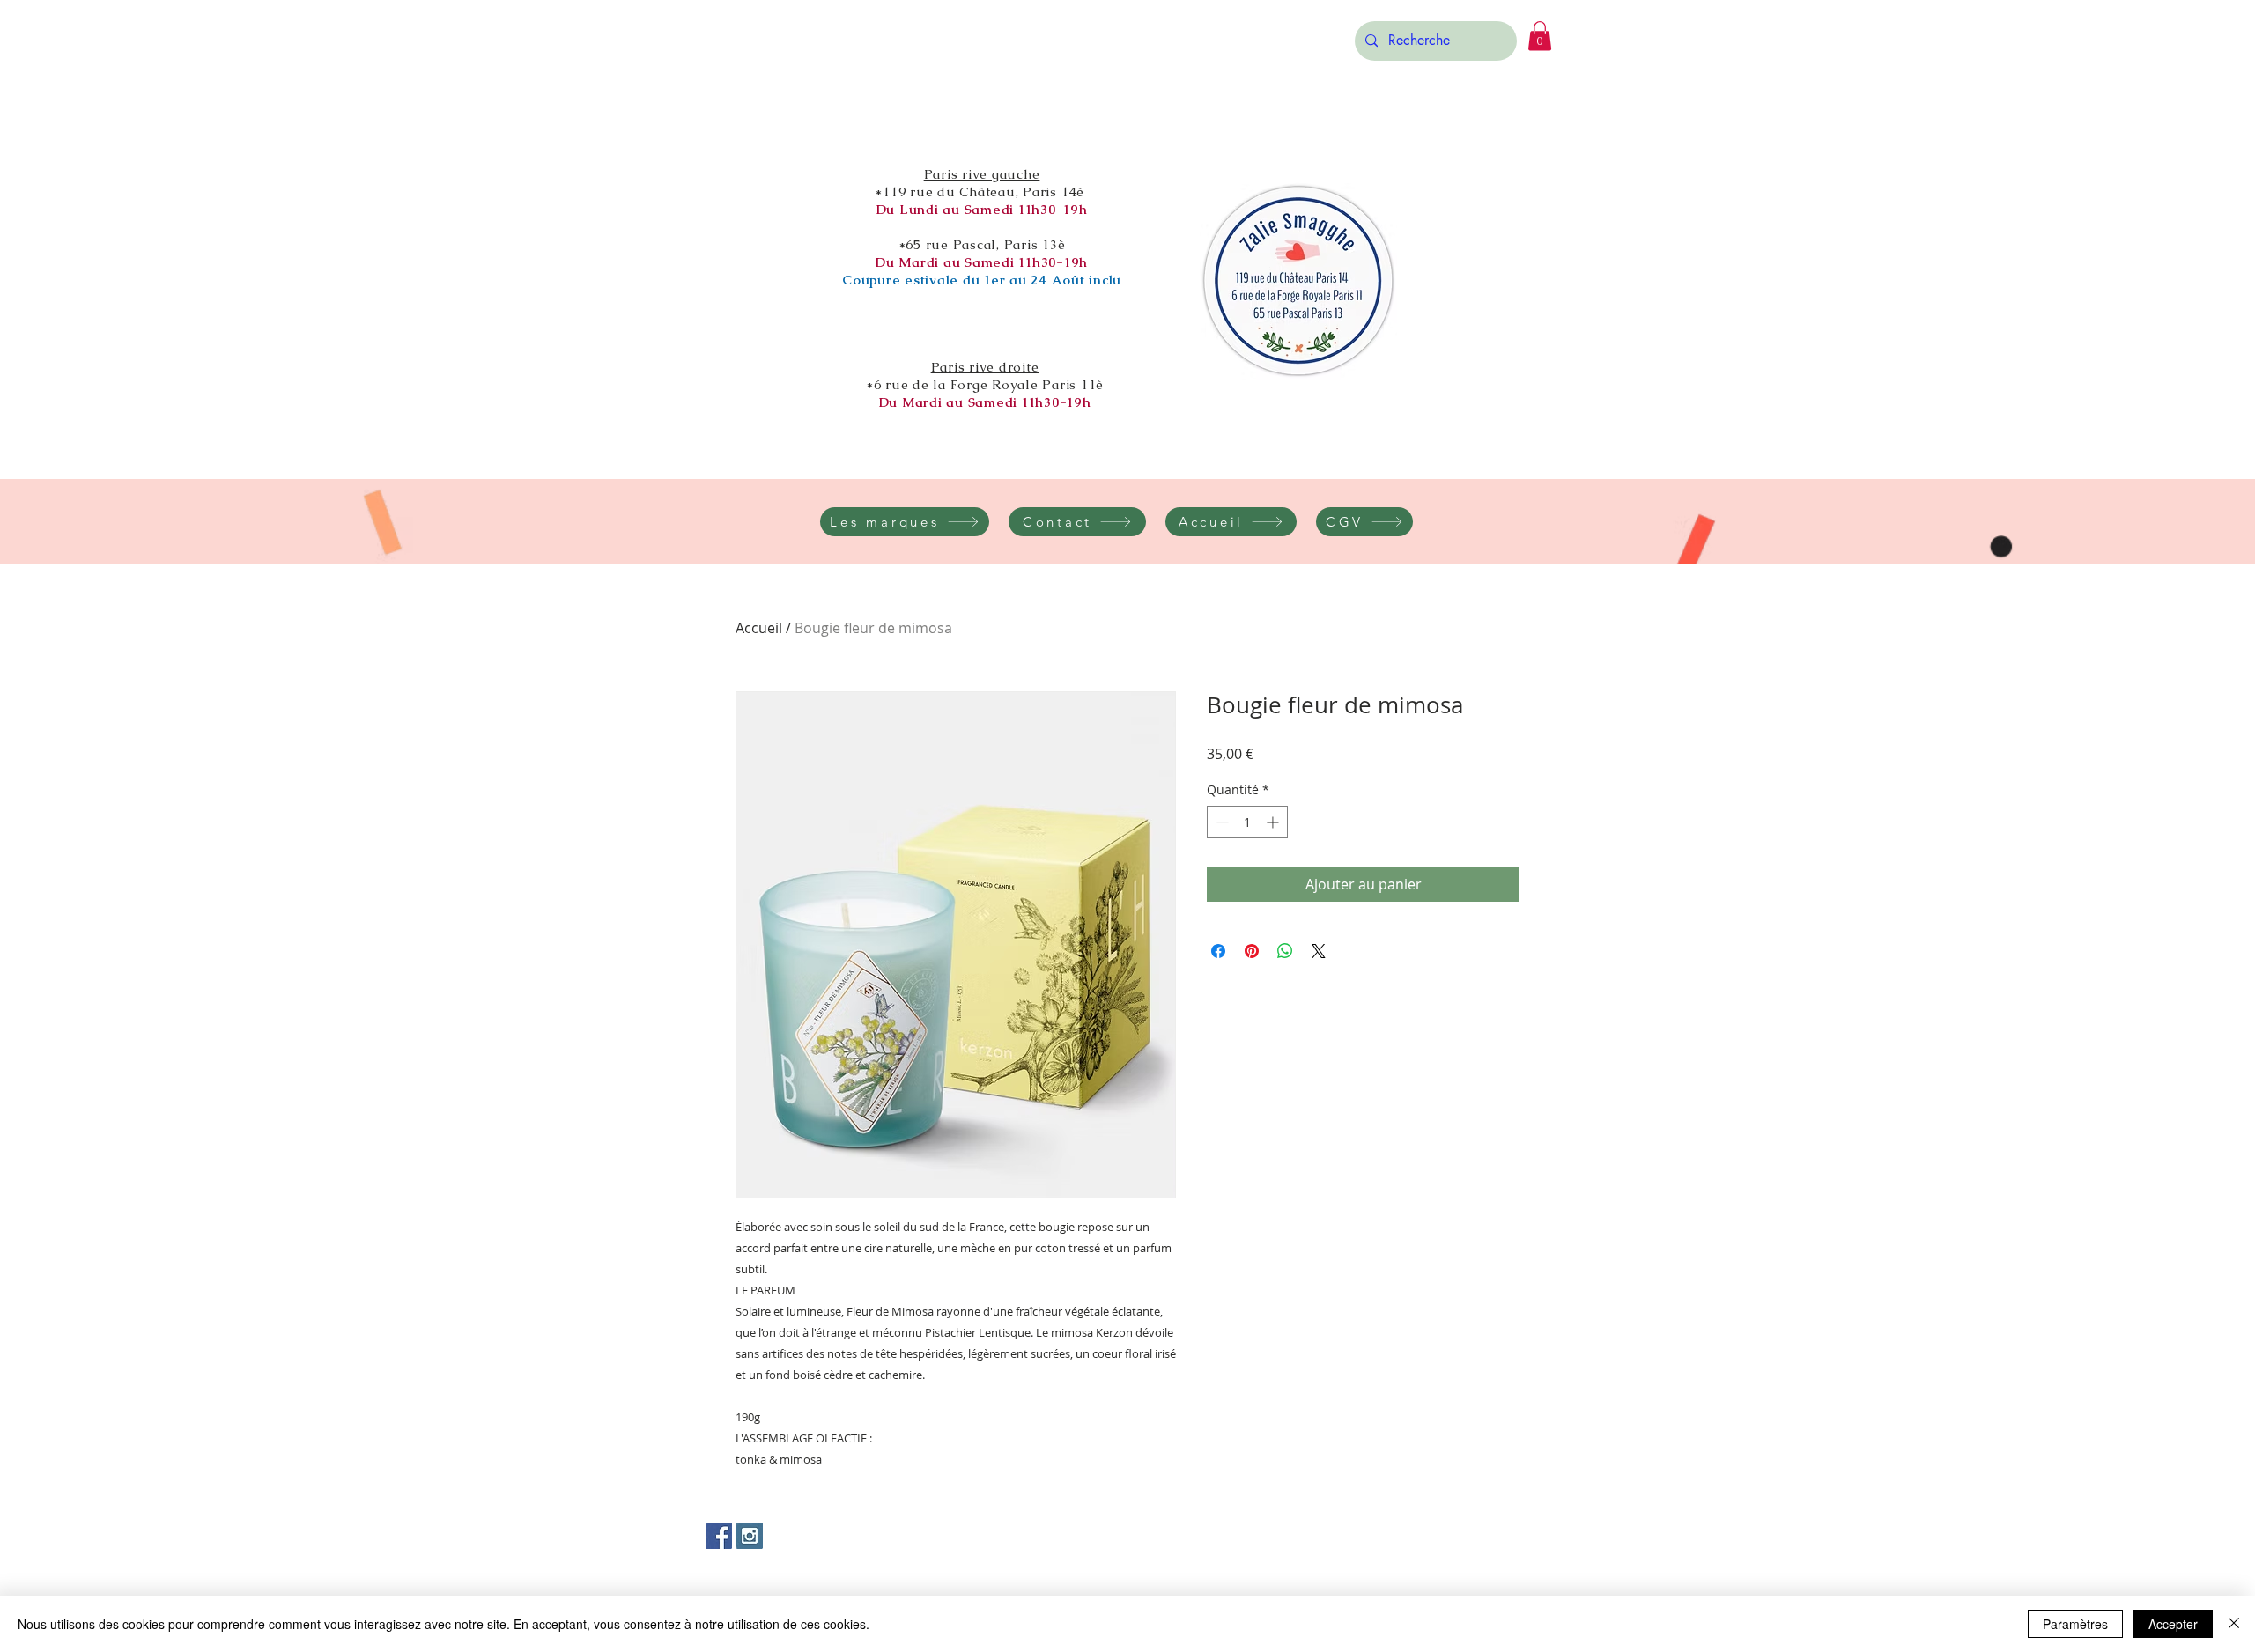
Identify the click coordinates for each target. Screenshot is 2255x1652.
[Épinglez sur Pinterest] (1252, 951)
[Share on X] (1319, 951)
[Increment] (1274, 822)
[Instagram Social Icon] (750, 1536)
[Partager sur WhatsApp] (1285, 951)
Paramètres (2075, 1624)
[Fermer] (2234, 1624)
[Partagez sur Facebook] (1218, 951)
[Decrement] (1220, 822)
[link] (1540, 36)
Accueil (759, 628)
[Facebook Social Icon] (719, 1536)
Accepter (2173, 1624)
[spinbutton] (1247, 822)
